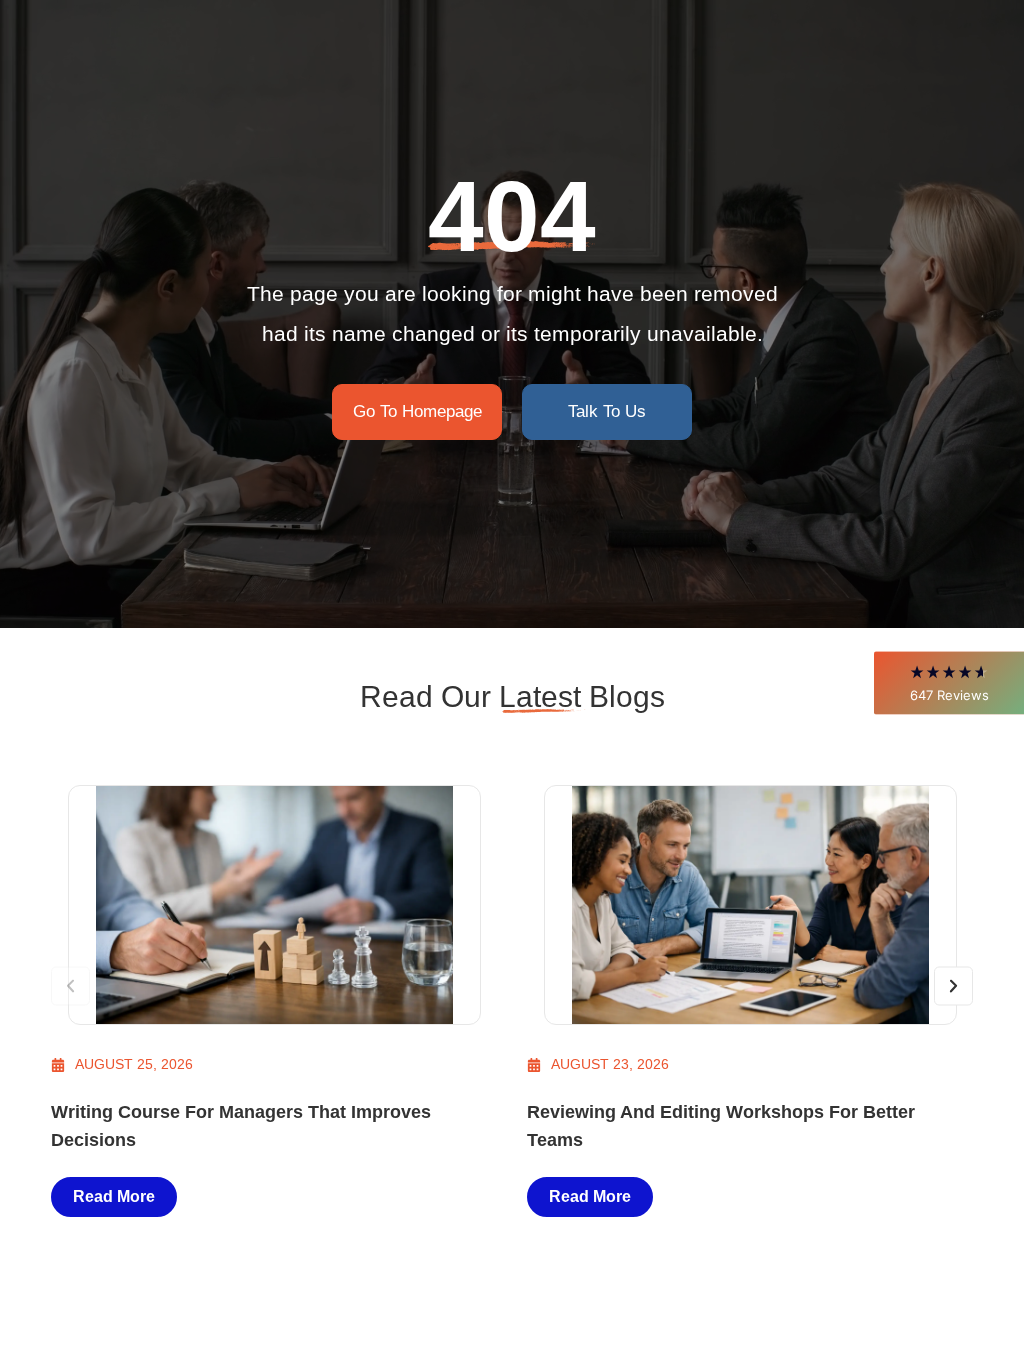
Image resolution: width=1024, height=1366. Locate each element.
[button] (949, 682)
